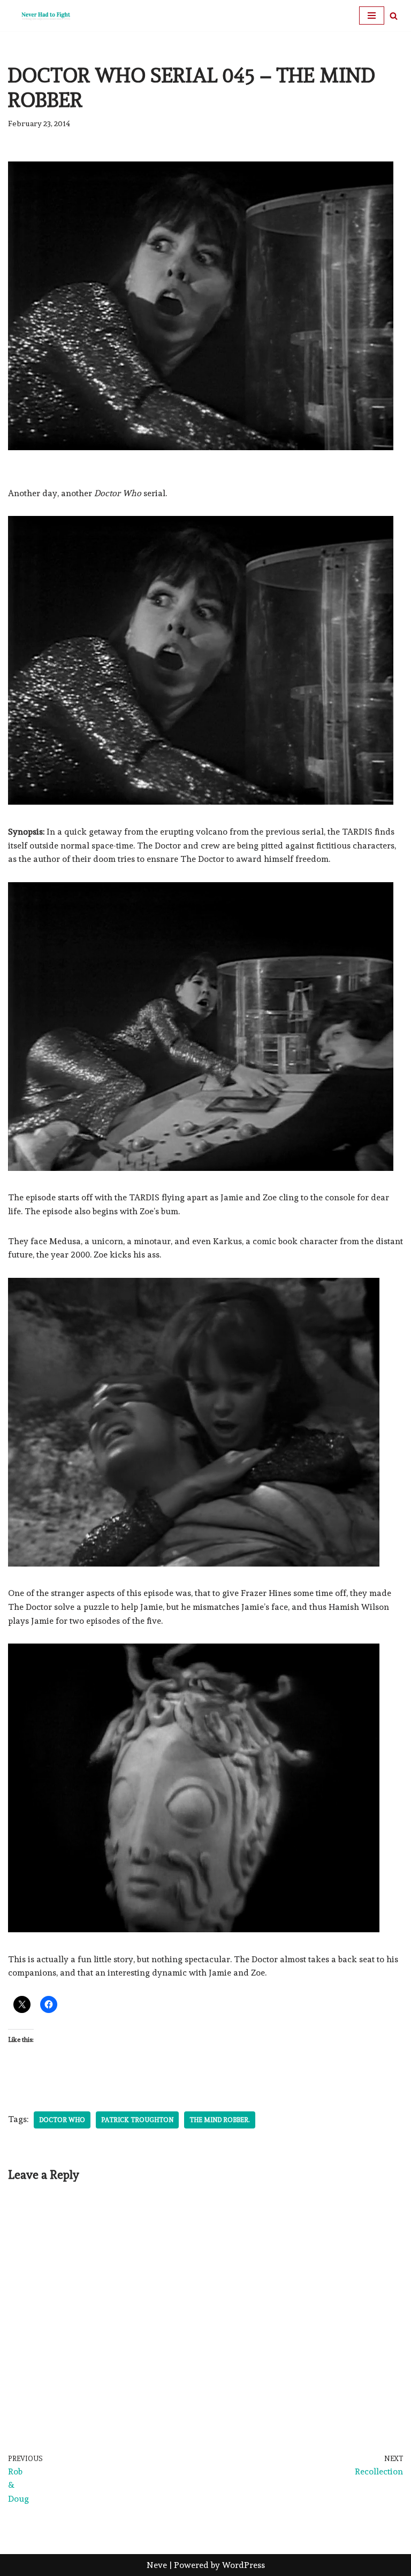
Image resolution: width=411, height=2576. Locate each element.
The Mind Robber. (220, 2120)
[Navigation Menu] (372, 16)
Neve (157, 2565)
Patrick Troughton (137, 2120)
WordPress (243, 2565)
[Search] (394, 16)
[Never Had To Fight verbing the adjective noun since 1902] (40, 16)
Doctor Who (62, 2120)
